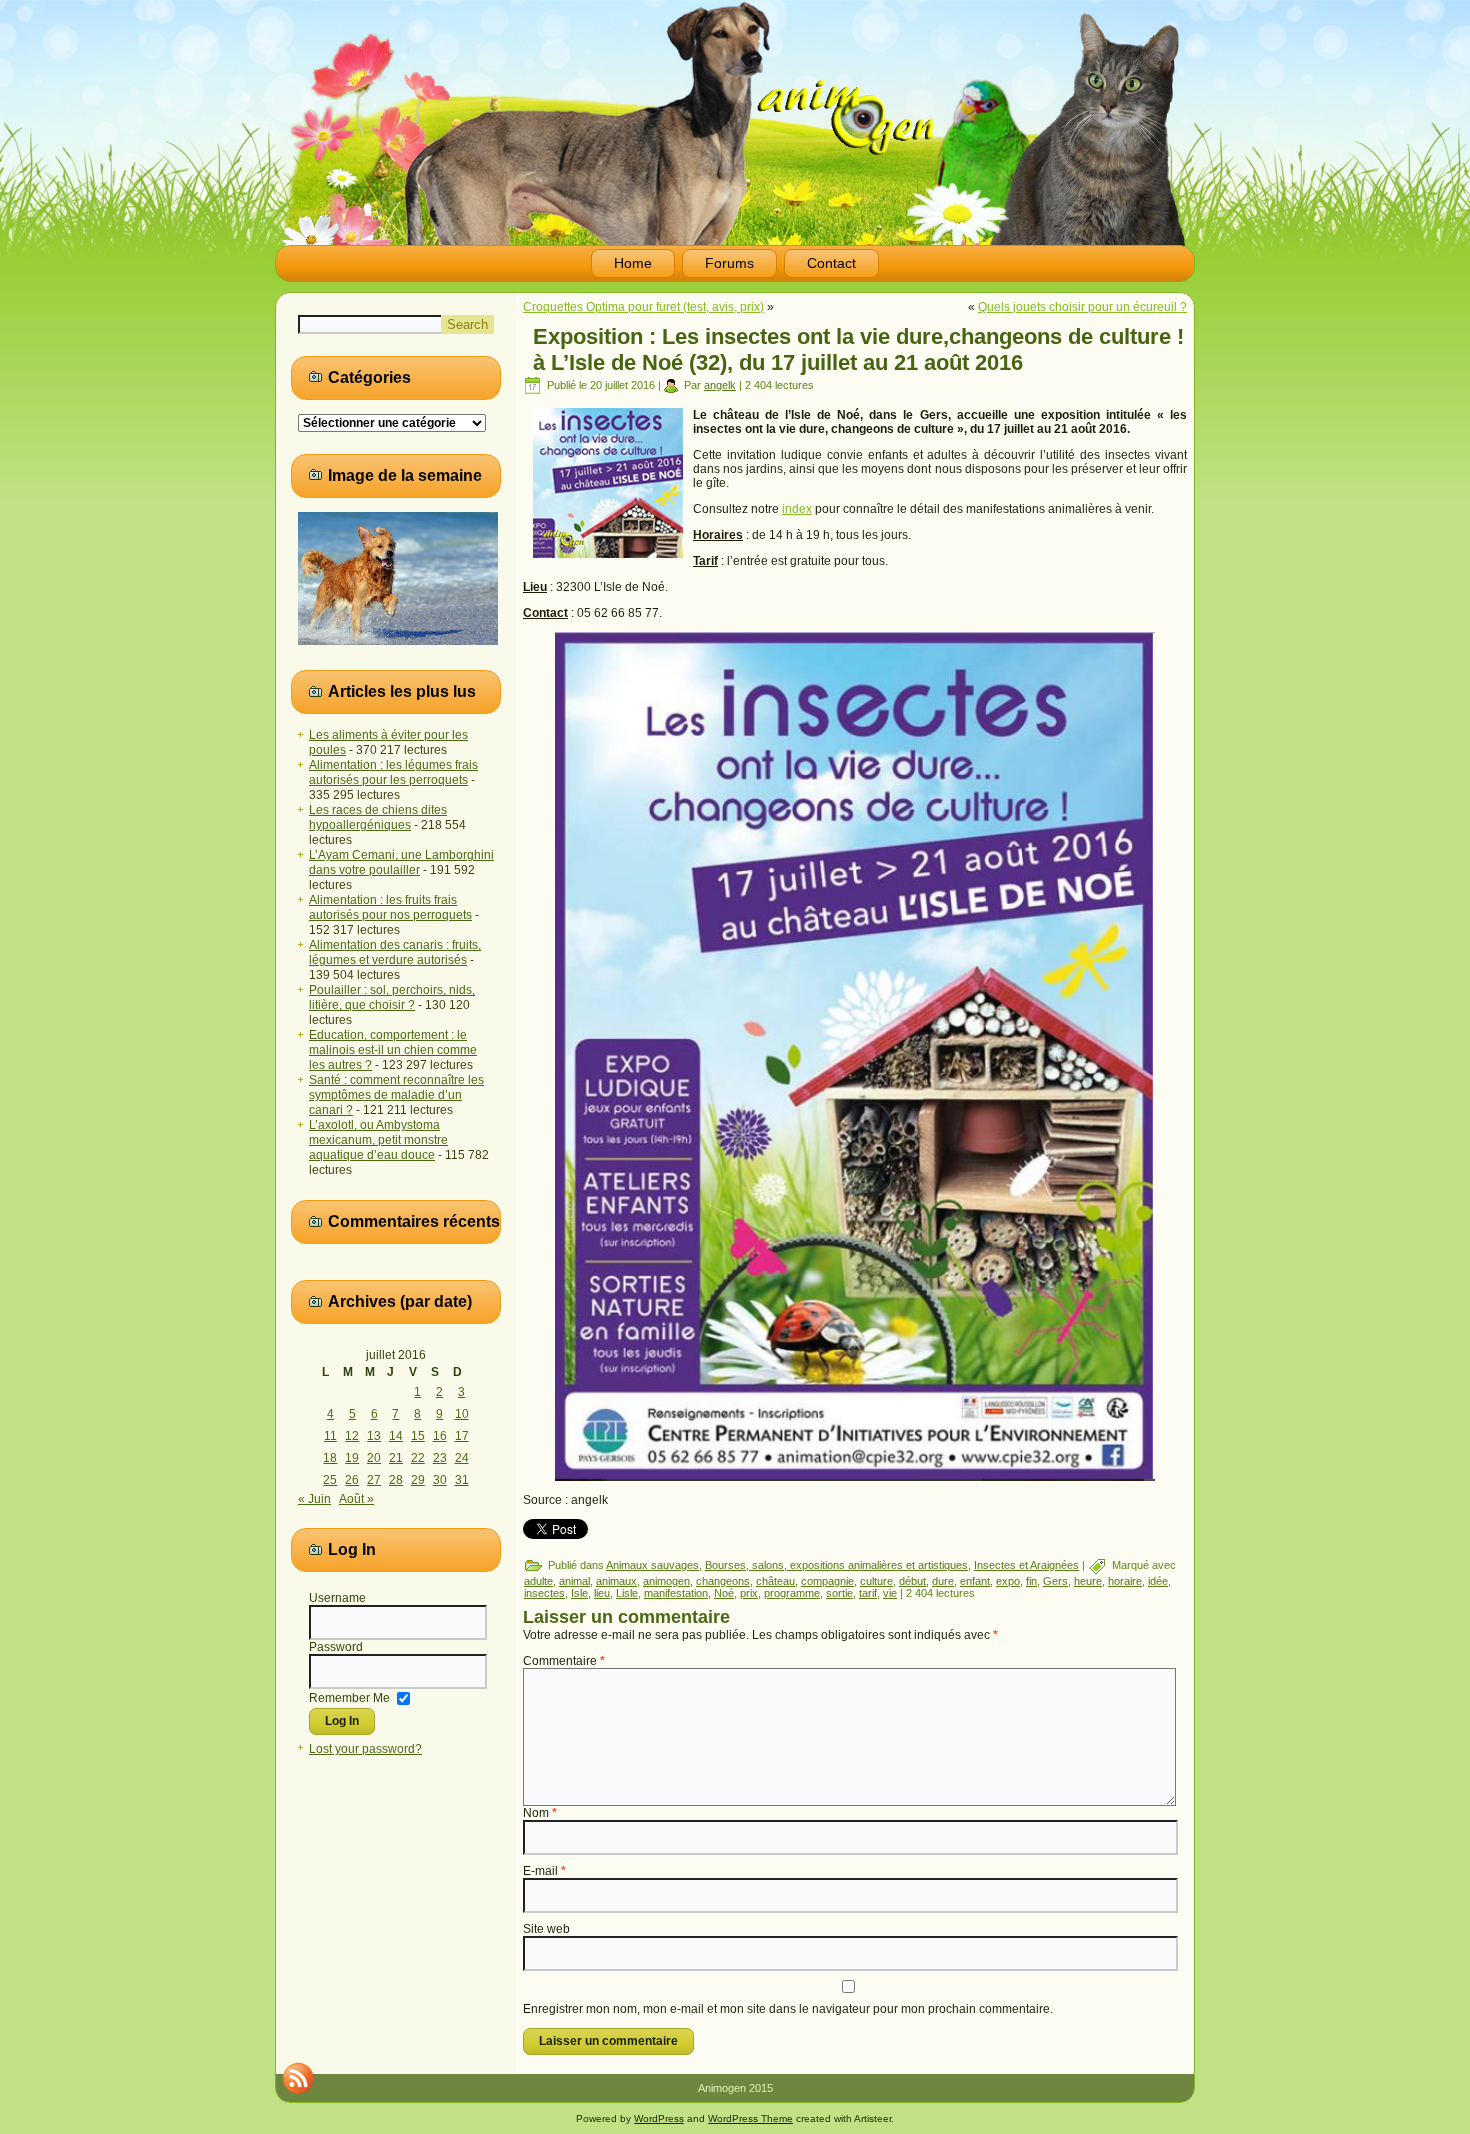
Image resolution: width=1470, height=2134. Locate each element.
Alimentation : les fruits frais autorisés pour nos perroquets (390, 907)
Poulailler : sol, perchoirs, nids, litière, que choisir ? (392, 997)
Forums (729, 263)
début (912, 1581)
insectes (544, 1593)
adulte (538, 1581)
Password (336, 1647)
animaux (616, 1581)
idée (1158, 1581)
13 (374, 1436)
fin (1031, 1581)
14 (396, 1436)
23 (440, 1458)
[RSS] (298, 2078)
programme (792, 1593)
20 (374, 1458)
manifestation (676, 1593)
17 (462, 1436)
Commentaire (564, 1661)
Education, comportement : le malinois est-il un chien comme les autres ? (393, 1050)
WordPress (659, 2118)
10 (462, 1414)
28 (396, 1480)
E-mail (544, 1871)
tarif (868, 1593)
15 (418, 1436)
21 (396, 1458)
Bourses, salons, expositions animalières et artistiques (836, 1565)
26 (352, 1480)
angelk (720, 385)
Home (633, 263)
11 (330, 1436)
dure (943, 1581)
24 (462, 1458)
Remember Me (349, 1697)
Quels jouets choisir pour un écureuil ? (1082, 307)
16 (440, 1436)
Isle (579, 1593)
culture (876, 1581)
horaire (1125, 1581)
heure (1088, 1581)
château (775, 1581)
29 (418, 1480)
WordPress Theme (750, 2118)
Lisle (627, 1593)
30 (440, 1480)
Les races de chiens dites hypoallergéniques (378, 817)
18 (330, 1458)
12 (352, 1436)
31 (462, 1480)
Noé (724, 1593)
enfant (975, 1581)
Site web (546, 1929)
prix (749, 1593)
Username (337, 1598)
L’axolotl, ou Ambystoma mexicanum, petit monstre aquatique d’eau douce (378, 1140)
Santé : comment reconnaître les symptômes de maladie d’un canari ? (396, 1095)
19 (352, 1458)
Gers (1055, 1581)
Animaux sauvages (652, 1565)
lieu (602, 1593)
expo (1008, 1581)
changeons (723, 1581)
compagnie (827, 1581)
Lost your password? (365, 1749)
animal (574, 1581)
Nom (540, 1813)
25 (330, 1480)
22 (418, 1458)
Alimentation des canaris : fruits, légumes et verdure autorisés (395, 952)
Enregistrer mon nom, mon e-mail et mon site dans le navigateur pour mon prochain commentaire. (788, 2009)
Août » (356, 1499)
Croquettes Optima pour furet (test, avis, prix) (643, 307)
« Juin (314, 1499)
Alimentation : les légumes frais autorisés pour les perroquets (393, 772)
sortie (839, 1593)
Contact (831, 263)
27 (374, 1480)
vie (890, 1593)
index (797, 509)
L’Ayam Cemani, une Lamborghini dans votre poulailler (401, 862)
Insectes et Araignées (1026, 1565)
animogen (666, 1581)
